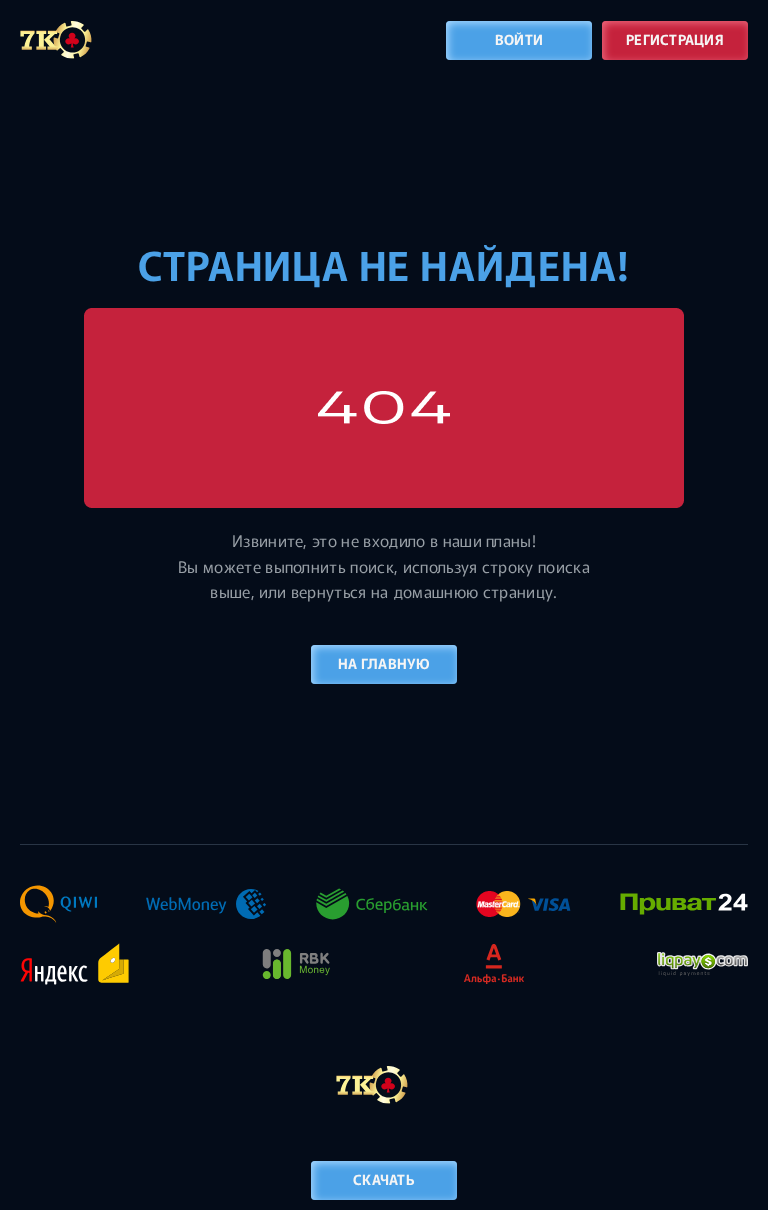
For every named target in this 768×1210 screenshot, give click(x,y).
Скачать (384, 1179)
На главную (384, 663)
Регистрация (675, 39)
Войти (519, 39)
